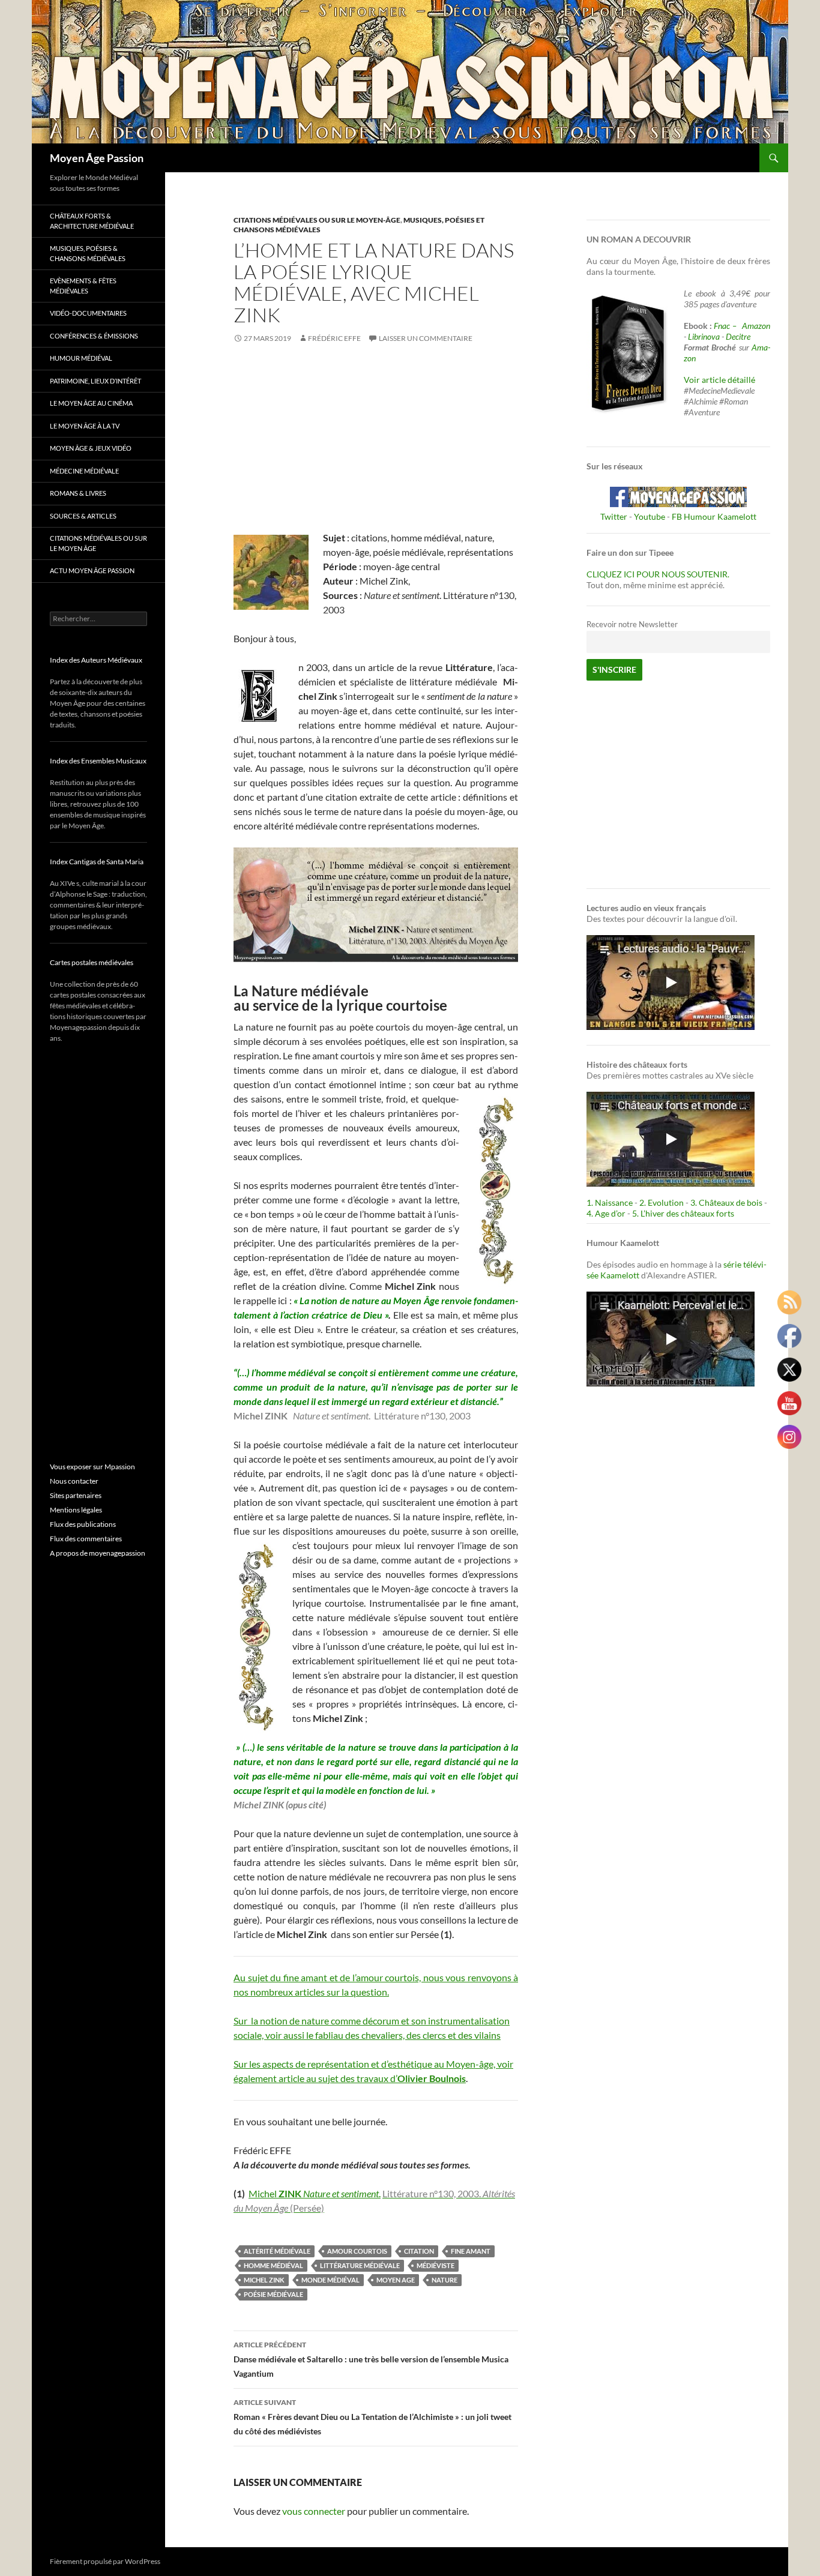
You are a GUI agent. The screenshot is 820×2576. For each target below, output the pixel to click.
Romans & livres (78, 493)
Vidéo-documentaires (88, 313)
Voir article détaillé (719, 380)
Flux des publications (83, 1524)
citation (419, 2251)
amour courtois (357, 2251)
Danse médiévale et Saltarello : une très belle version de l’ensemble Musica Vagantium (371, 2359)
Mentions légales (76, 1510)
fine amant (471, 2251)
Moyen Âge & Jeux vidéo (91, 448)
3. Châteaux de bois (726, 1202)
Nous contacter (74, 1481)
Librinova (704, 336)
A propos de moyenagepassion (98, 1553)
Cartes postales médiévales (92, 962)
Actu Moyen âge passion (92, 570)
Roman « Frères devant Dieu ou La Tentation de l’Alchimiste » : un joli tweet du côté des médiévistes (372, 2417)
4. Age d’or (607, 1213)
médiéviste (436, 2265)
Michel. (315, 2193)
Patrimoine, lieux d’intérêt (95, 381)
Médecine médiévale (84, 471)
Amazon (756, 326)
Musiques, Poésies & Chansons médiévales (88, 253)
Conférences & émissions (94, 336)
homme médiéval (273, 2265)
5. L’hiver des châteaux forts (683, 1213)
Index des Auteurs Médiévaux (96, 660)
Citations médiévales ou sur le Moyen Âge (98, 543)
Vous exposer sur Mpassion (92, 1467)
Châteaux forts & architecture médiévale (92, 221)
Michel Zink (264, 2280)
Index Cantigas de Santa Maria (97, 862)
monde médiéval (330, 2280)
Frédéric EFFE (334, 338)
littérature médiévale (360, 2265)
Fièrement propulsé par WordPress (105, 2561)
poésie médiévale (273, 2294)
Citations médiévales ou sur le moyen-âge (317, 220)
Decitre (738, 336)
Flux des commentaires (86, 1539)
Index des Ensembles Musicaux (98, 761)
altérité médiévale (277, 2251)
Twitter (614, 516)
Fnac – (727, 326)
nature (445, 2280)
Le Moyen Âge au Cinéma (91, 403)
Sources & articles (83, 516)
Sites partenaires (76, 1495)
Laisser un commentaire (426, 338)
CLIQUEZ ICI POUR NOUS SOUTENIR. (658, 574)
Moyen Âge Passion (97, 158)
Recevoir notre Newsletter (632, 624)
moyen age (396, 2280)
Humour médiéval (81, 358)
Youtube (650, 516)
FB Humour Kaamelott (714, 516)
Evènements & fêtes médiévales (83, 286)
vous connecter (314, 2511)
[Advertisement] (376, 447)
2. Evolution (662, 1202)
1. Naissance (610, 1202)
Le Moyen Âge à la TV (85, 426)
